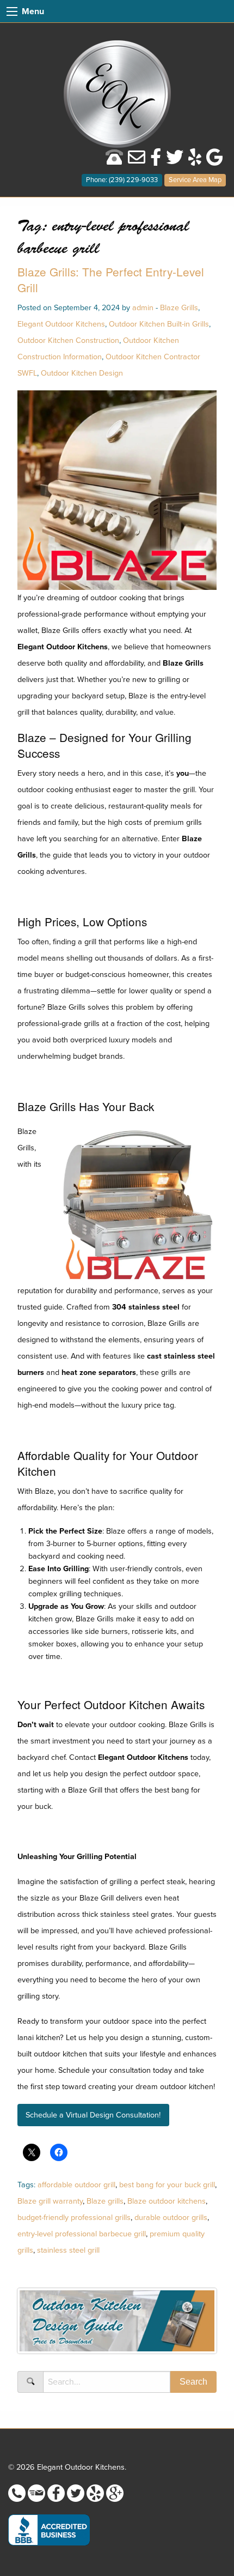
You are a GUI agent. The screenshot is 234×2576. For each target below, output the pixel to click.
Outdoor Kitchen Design (82, 373)
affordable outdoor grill (76, 2185)
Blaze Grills (179, 308)
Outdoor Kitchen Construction (68, 340)
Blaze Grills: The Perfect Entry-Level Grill (111, 279)
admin (143, 308)
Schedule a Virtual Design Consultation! (93, 2115)
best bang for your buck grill (167, 2185)
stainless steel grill (68, 2250)
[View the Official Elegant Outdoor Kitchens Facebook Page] (156, 161)
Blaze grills (105, 2201)
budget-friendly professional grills (74, 2218)
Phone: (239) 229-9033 (122, 180)
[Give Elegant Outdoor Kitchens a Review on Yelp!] (195, 161)
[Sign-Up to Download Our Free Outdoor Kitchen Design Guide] (117, 2324)
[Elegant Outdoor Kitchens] (117, 93)
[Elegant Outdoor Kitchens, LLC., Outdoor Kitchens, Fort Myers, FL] (49, 2530)
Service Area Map (195, 180)
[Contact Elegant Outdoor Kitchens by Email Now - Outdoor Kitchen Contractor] (137, 161)
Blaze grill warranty (50, 2201)
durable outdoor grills (171, 2218)
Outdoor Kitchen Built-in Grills (159, 324)
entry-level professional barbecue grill (82, 2234)
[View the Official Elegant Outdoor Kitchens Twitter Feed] (175, 161)
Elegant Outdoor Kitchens (61, 324)
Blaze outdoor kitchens (167, 2201)
